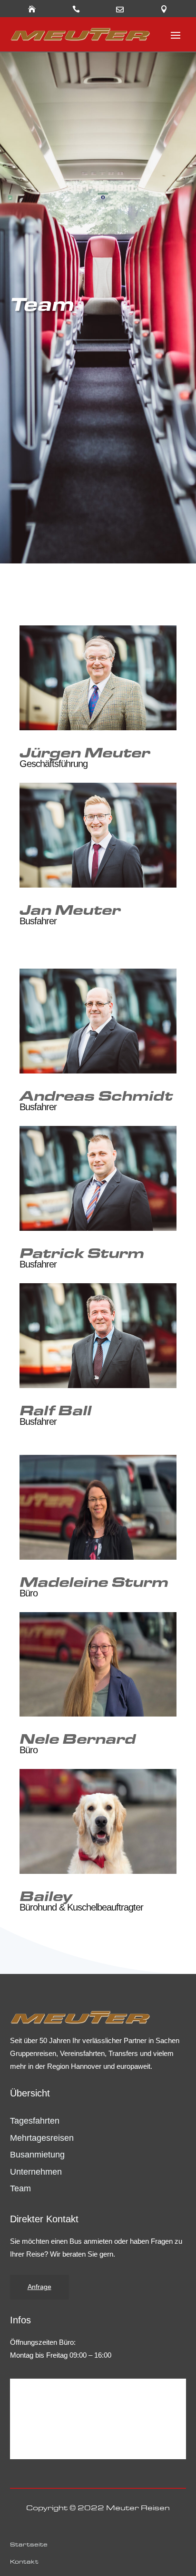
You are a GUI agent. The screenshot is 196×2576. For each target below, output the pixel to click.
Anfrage (39, 2287)
